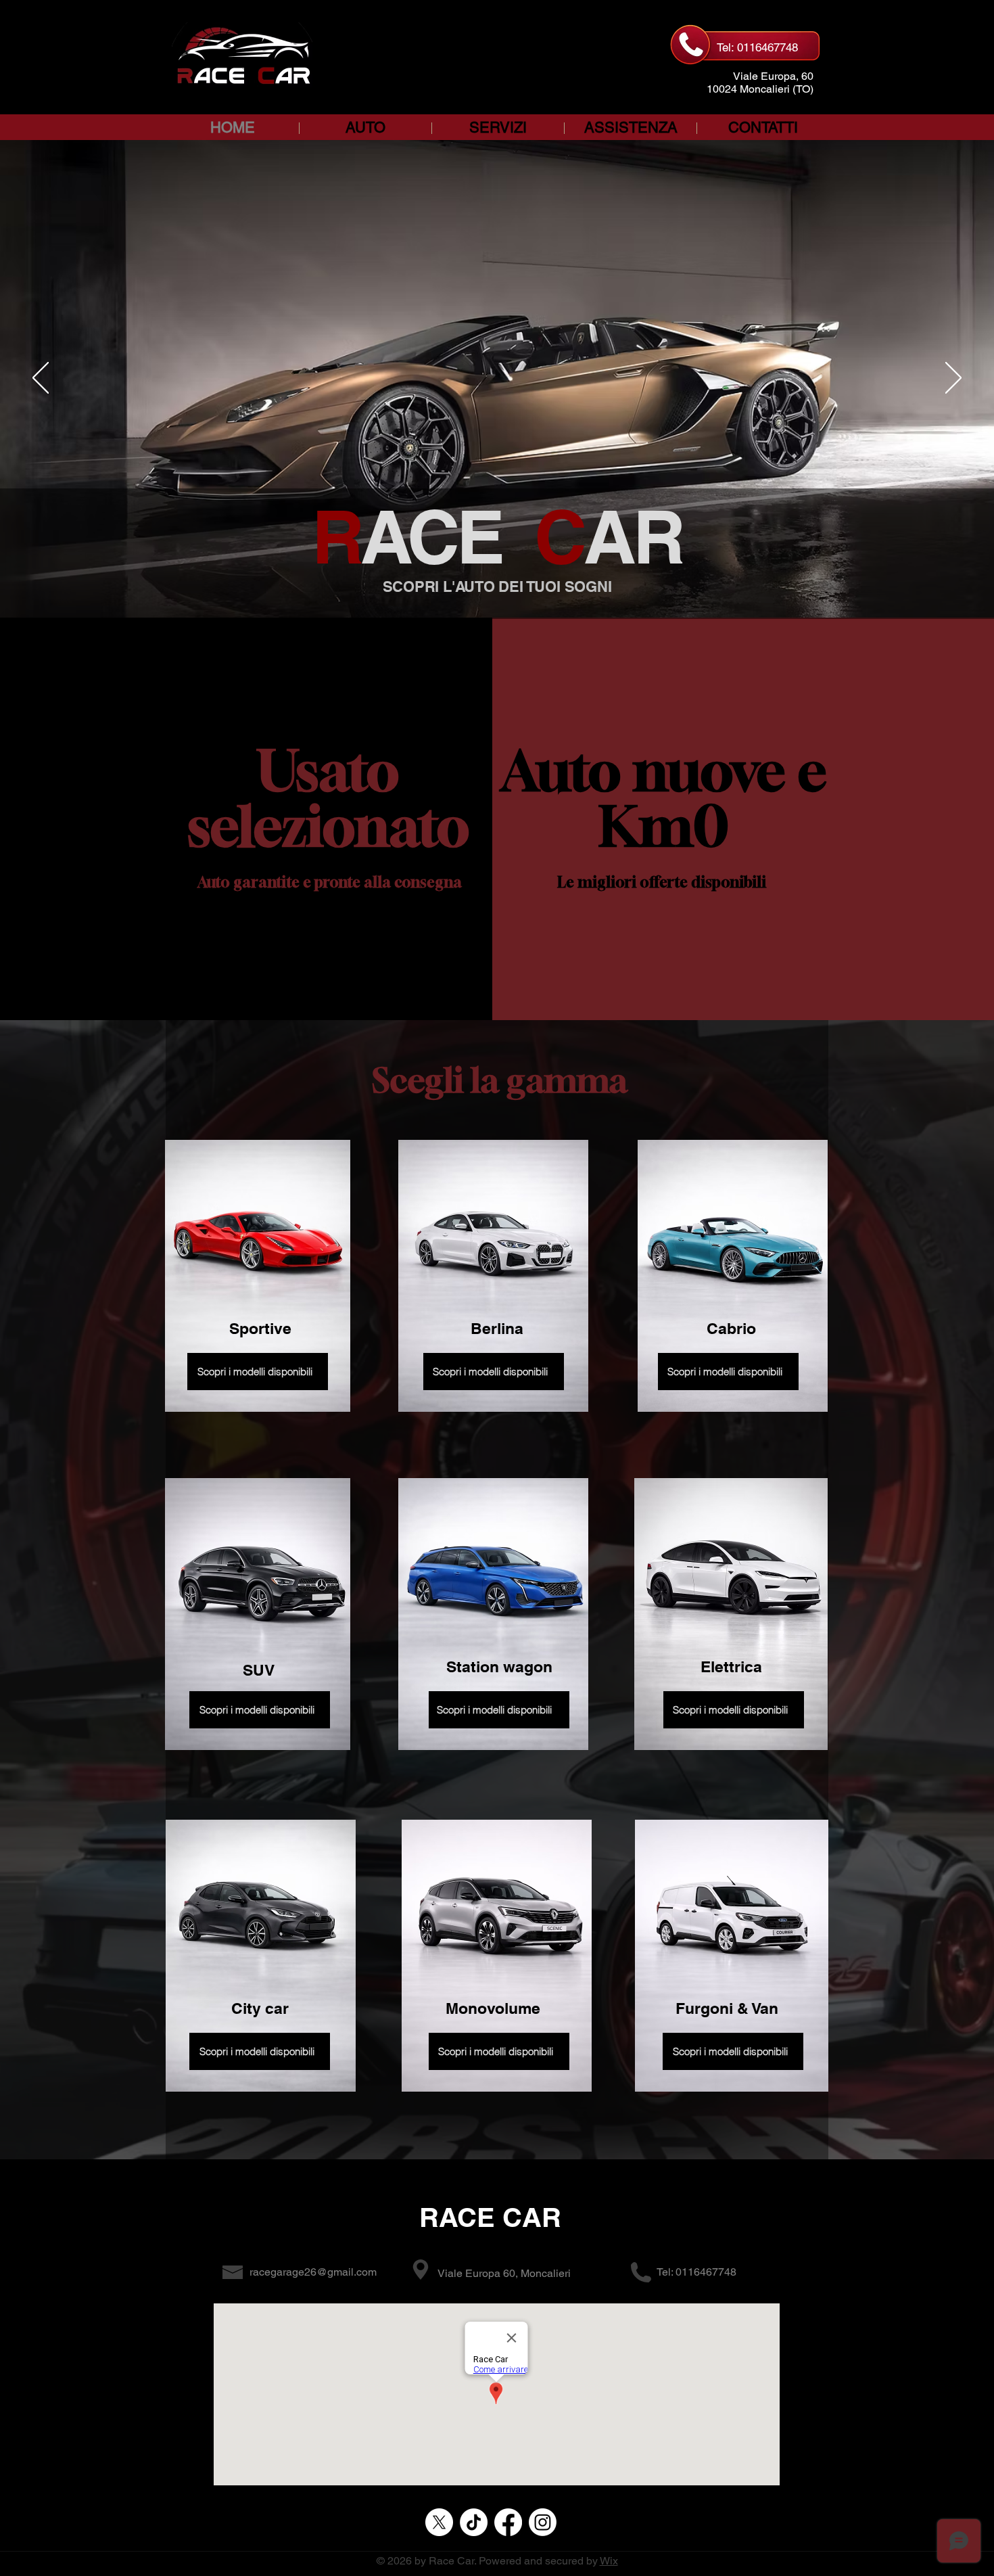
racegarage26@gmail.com (313, 2272)
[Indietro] (41, 379)
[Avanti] (953, 379)
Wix (609, 2561)
